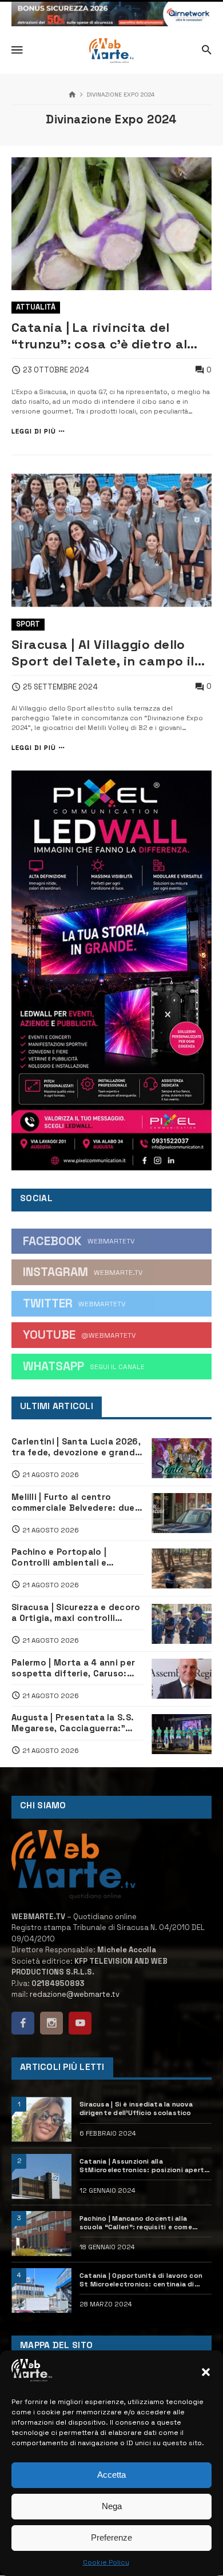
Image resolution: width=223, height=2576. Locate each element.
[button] (206, 2372)
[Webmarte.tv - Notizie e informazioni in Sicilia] (111, 51)
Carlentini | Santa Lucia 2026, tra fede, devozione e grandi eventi (76, 1447)
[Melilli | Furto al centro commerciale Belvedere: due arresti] (182, 1513)
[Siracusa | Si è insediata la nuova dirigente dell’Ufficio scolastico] (41, 2119)
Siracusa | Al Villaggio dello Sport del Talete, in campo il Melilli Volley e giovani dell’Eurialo (103, 653)
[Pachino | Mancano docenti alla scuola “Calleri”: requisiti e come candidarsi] (41, 2234)
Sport (28, 624)
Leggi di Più (34, 432)
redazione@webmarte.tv (75, 1994)
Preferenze (111, 2537)
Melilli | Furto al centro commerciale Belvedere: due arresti (73, 1503)
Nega (112, 2506)
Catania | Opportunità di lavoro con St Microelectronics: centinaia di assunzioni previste (141, 2280)
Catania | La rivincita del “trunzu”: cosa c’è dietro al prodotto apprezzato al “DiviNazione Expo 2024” (99, 336)
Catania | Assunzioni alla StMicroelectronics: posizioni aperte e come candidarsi (144, 2166)
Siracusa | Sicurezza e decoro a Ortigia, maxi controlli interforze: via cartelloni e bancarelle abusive (76, 1613)
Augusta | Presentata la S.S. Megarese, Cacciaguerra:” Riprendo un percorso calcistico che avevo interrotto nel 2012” (73, 1723)
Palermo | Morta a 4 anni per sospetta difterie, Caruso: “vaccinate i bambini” (73, 1668)
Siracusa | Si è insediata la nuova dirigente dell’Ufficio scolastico (136, 2108)
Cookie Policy (106, 2562)
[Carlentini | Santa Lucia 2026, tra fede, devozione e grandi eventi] (182, 1458)
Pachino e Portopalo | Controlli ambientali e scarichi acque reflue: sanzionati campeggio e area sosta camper (75, 1558)
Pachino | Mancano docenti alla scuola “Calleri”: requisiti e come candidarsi (136, 2223)
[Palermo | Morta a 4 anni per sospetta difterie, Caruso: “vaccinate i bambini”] (182, 1679)
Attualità (36, 307)
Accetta (111, 2475)
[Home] (72, 95)
